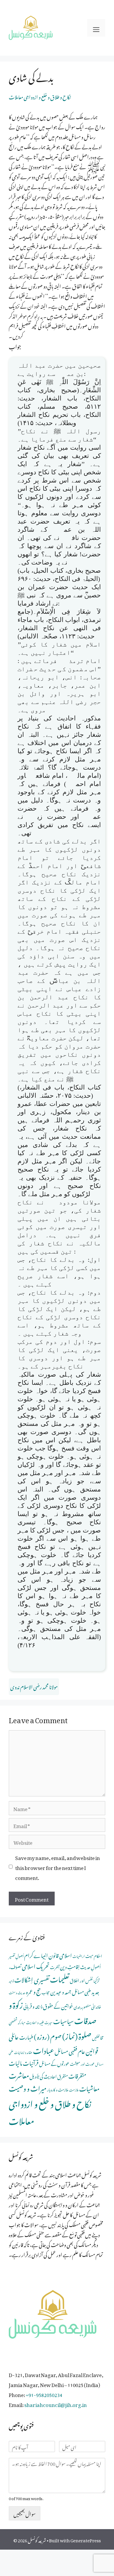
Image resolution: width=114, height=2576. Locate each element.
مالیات (15, 2062)
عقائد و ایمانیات (23, 2052)
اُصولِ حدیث (90, 1966)
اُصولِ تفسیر (16, 1955)
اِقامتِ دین (70, 1966)
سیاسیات (63, 2020)
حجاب (46, 1992)
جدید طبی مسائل (85, 1991)
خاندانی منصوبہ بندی (87, 2006)
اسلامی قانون (60, 1954)
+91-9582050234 (44, 2394)
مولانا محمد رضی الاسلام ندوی (34, 1686)
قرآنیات (31, 2062)
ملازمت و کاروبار (58, 2089)
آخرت (55, 1966)
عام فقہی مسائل (70, 2050)
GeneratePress (86, 2539)
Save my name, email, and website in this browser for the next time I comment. (58, 1867)
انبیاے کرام (36, 1954)
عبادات (44, 2049)
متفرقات (77, 2075)
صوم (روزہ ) (48, 2035)
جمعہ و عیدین (61, 1991)
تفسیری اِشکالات (32, 1979)
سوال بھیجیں (25, 2513)
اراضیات (79, 1956)
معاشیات (89, 2087)
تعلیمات (60, 1978)
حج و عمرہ (33, 1991)
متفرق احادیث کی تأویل (49, 2076)
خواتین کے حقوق (58, 2005)
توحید (11, 1980)
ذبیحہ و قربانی (33, 2005)
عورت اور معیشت (82, 2063)
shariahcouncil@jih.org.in (56, 2404)
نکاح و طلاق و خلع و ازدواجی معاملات (40, 96)
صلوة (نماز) (77, 2035)
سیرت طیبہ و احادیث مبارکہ (35, 2022)
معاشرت (19, 2074)
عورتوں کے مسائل (54, 2063)
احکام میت (94, 1955)
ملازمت (74, 2089)
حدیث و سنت (17, 1992)
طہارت (26, 2036)
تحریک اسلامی (36, 1965)
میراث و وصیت (28, 2087)
